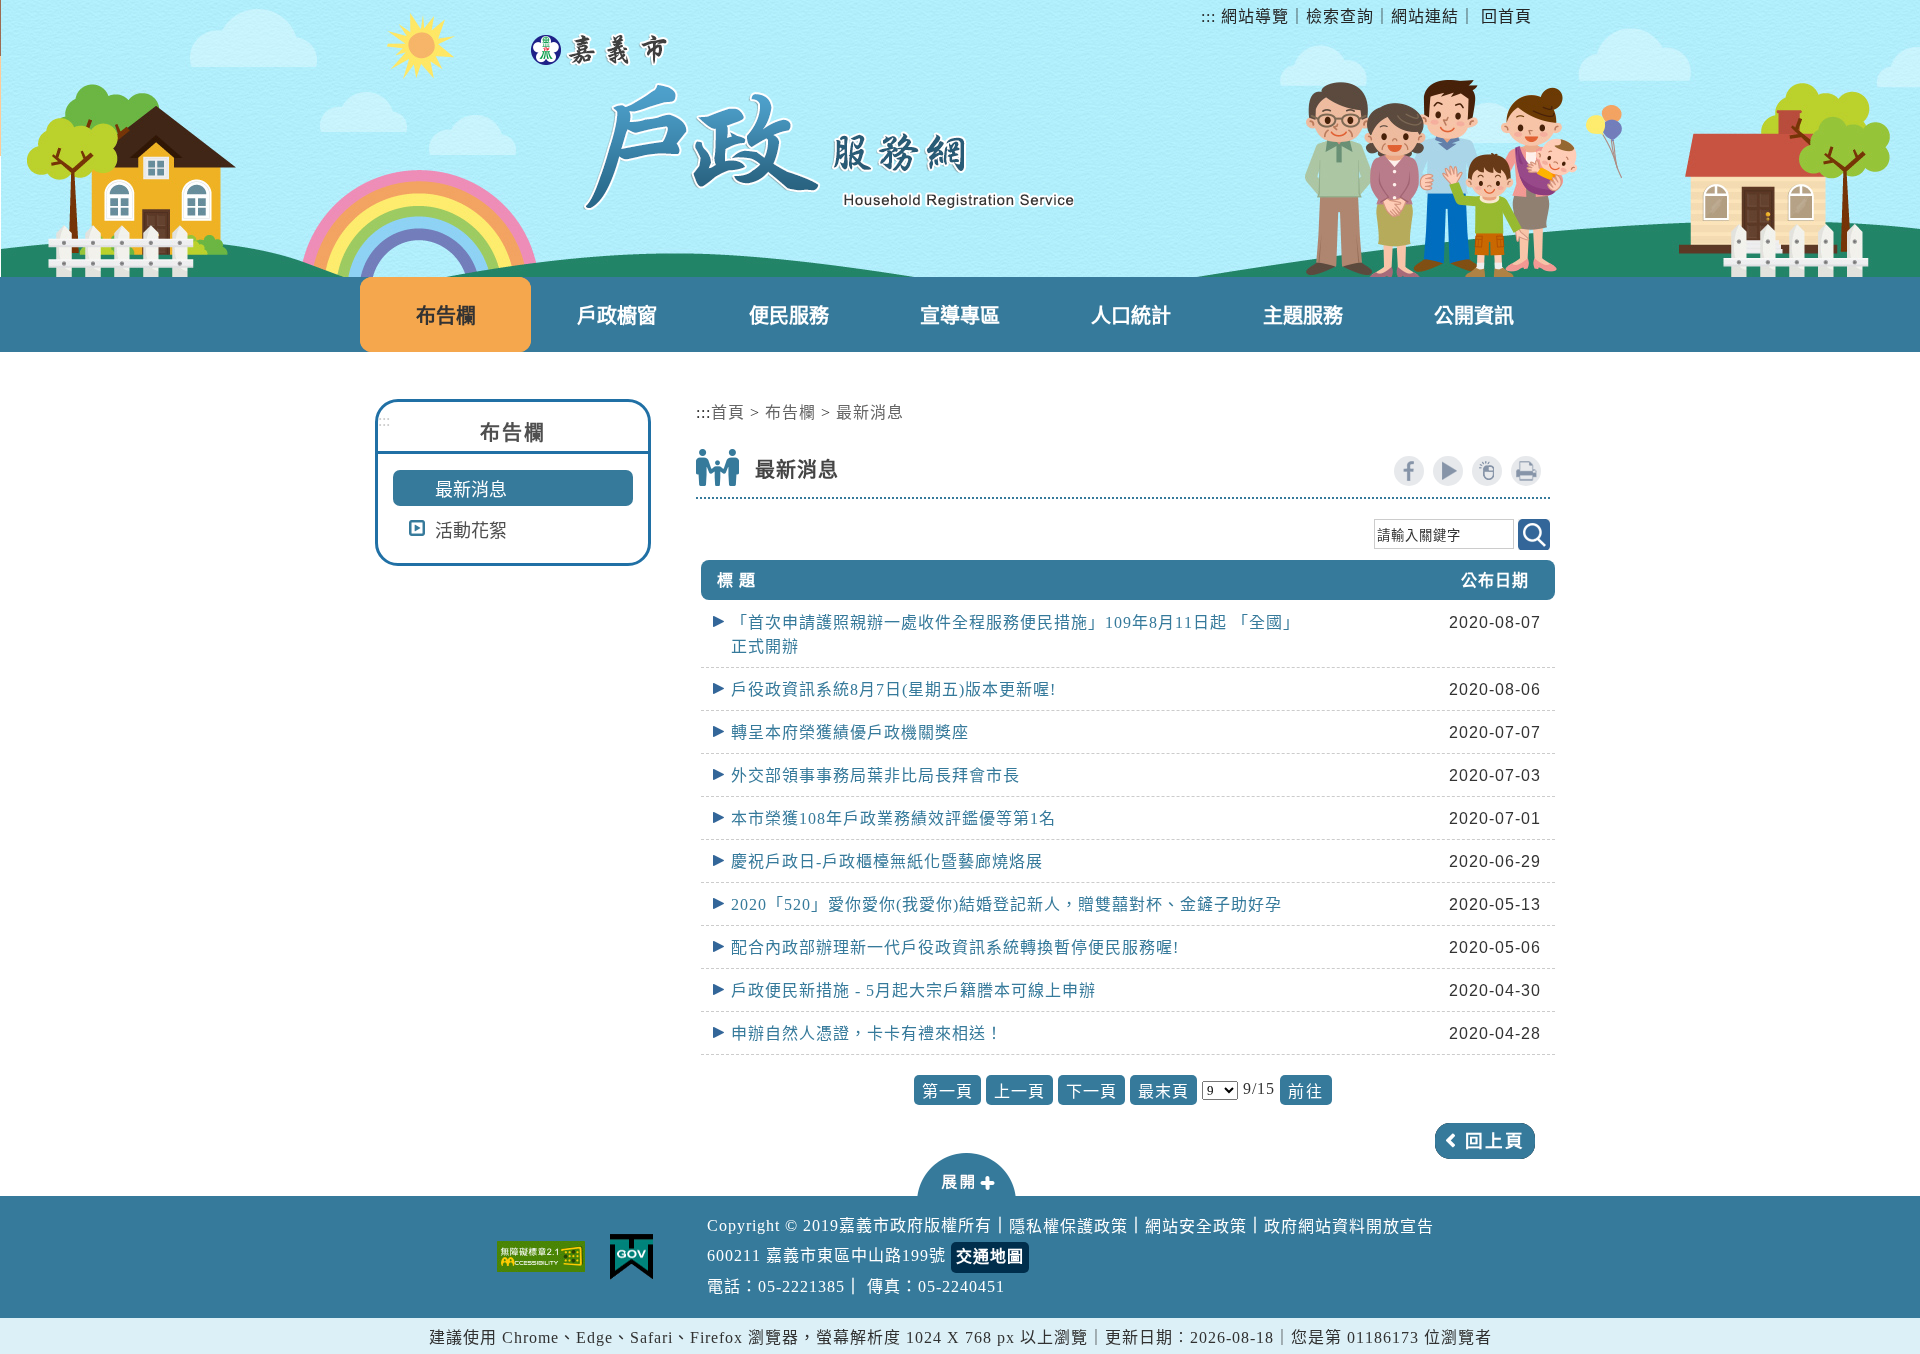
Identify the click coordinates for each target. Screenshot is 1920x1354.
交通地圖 (990, 1256)
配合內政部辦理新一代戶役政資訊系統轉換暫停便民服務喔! (955, 947)
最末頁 (1163, 1091)
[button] (966, 1173)
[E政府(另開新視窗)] (631, 1257)
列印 (1526, 471)
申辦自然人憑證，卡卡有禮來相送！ (867, 1033)
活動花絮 (471, 531)
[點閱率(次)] (1487, 471)
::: (1208, 16)
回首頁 (1506, 16)
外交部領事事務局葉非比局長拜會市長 (875, 775)
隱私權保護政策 (1068, 1226)
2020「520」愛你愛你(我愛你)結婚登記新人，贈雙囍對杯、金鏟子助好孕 (1006, 904)
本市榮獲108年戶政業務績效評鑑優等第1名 (893, 818)
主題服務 (1303, 316)
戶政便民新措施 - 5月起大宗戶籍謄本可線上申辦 (913, 990)
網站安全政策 (1196, 1226)
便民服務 (789, 316)
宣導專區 (960, 316)
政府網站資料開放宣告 (1349, 1226)
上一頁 (1019, 1091)
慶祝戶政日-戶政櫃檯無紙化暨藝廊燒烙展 (887, 861)
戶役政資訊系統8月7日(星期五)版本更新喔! (893, 689)
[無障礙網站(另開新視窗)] (541, 1256)
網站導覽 (1255, 16)
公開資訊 (1474, 316)
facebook (1409, 471)
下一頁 (1091, 1091)
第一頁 (947, 1091)
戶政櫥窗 (617, 316)
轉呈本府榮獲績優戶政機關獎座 (850, 732)
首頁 (728, 412)
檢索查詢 (1340, 16)
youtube (1448, 471)
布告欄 (446, 316)
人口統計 (1131, 316)
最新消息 (471, 490)
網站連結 (1425, 16)
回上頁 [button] (1495, 1141)
